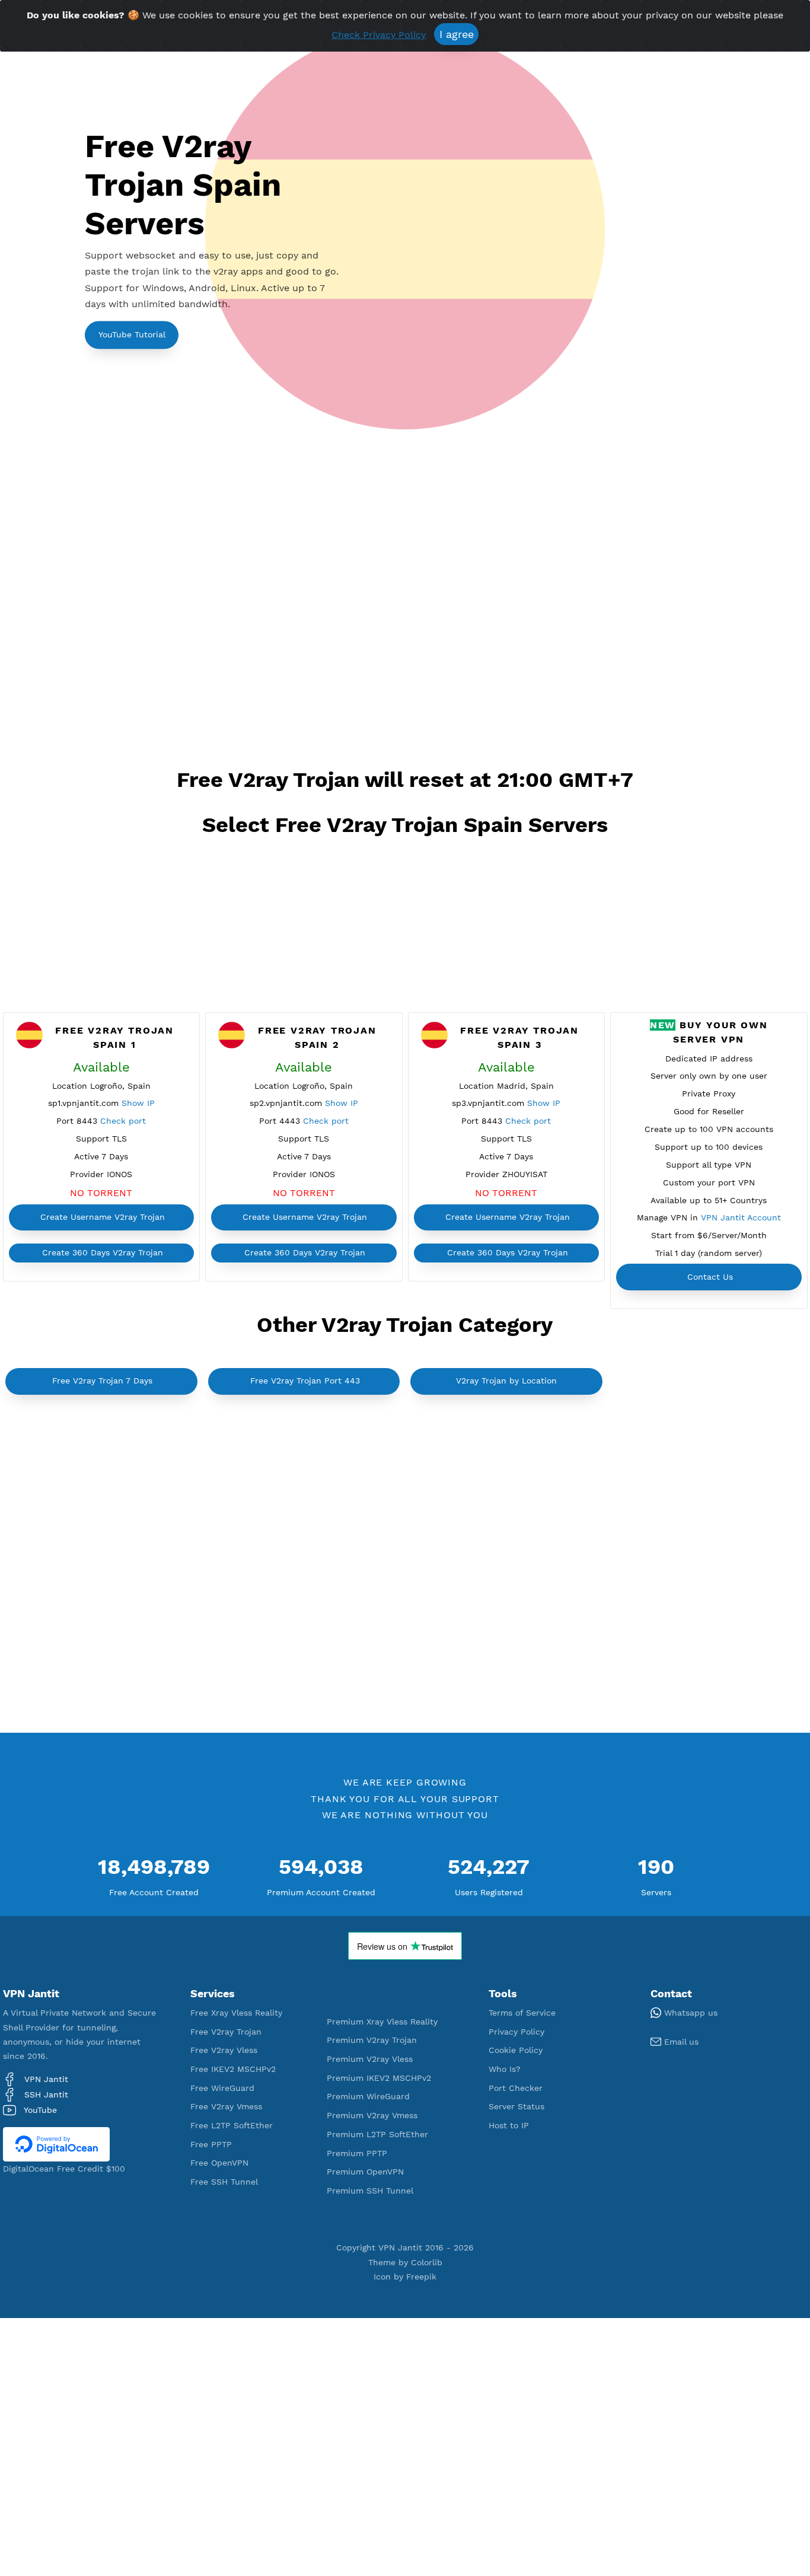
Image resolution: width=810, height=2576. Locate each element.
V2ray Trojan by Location (506, 1381)
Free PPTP (211, 2144)
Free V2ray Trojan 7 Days (102, 1381)
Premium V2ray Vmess (372, 2115)
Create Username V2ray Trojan (103, 1217)
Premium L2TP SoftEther (377, 2134)
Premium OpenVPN (365, 2172)
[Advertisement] (405, 604)
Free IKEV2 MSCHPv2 (233, 2069)
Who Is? (505, 2069)
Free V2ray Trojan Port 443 (305, 1381)
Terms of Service (522, 2013)
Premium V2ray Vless (370, 2059)
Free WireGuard (222, 2088)
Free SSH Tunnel (224, 2182)
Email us (680, 2042)
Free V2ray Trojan (226, 2032)
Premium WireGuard (368, 2096)
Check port (123, 1121)
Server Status (516, 2106)
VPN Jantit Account (741, 1217)
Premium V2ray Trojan (372, 2040)
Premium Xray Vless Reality (382, 2022)
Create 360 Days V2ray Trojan (103, 1252)
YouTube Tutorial (132, 334)
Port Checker (516, 2088)
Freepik (421, 2277)
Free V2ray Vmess (226, 2106)
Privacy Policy (516, 2032)
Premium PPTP (357, 2153)
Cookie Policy (516, 2050)
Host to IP (509, 2125)
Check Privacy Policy (379, 35)
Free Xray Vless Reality (236, 2013)
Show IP (138, 1103)
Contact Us (710, 1277)
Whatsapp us (689, 2013)
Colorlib (427, 2262)
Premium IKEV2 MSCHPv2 (379, 2078)
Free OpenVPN (219, 2163)
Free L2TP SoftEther (232, 2125)
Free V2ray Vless (224, 2050)
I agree (457, 34)
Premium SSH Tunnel (370, 2191)
